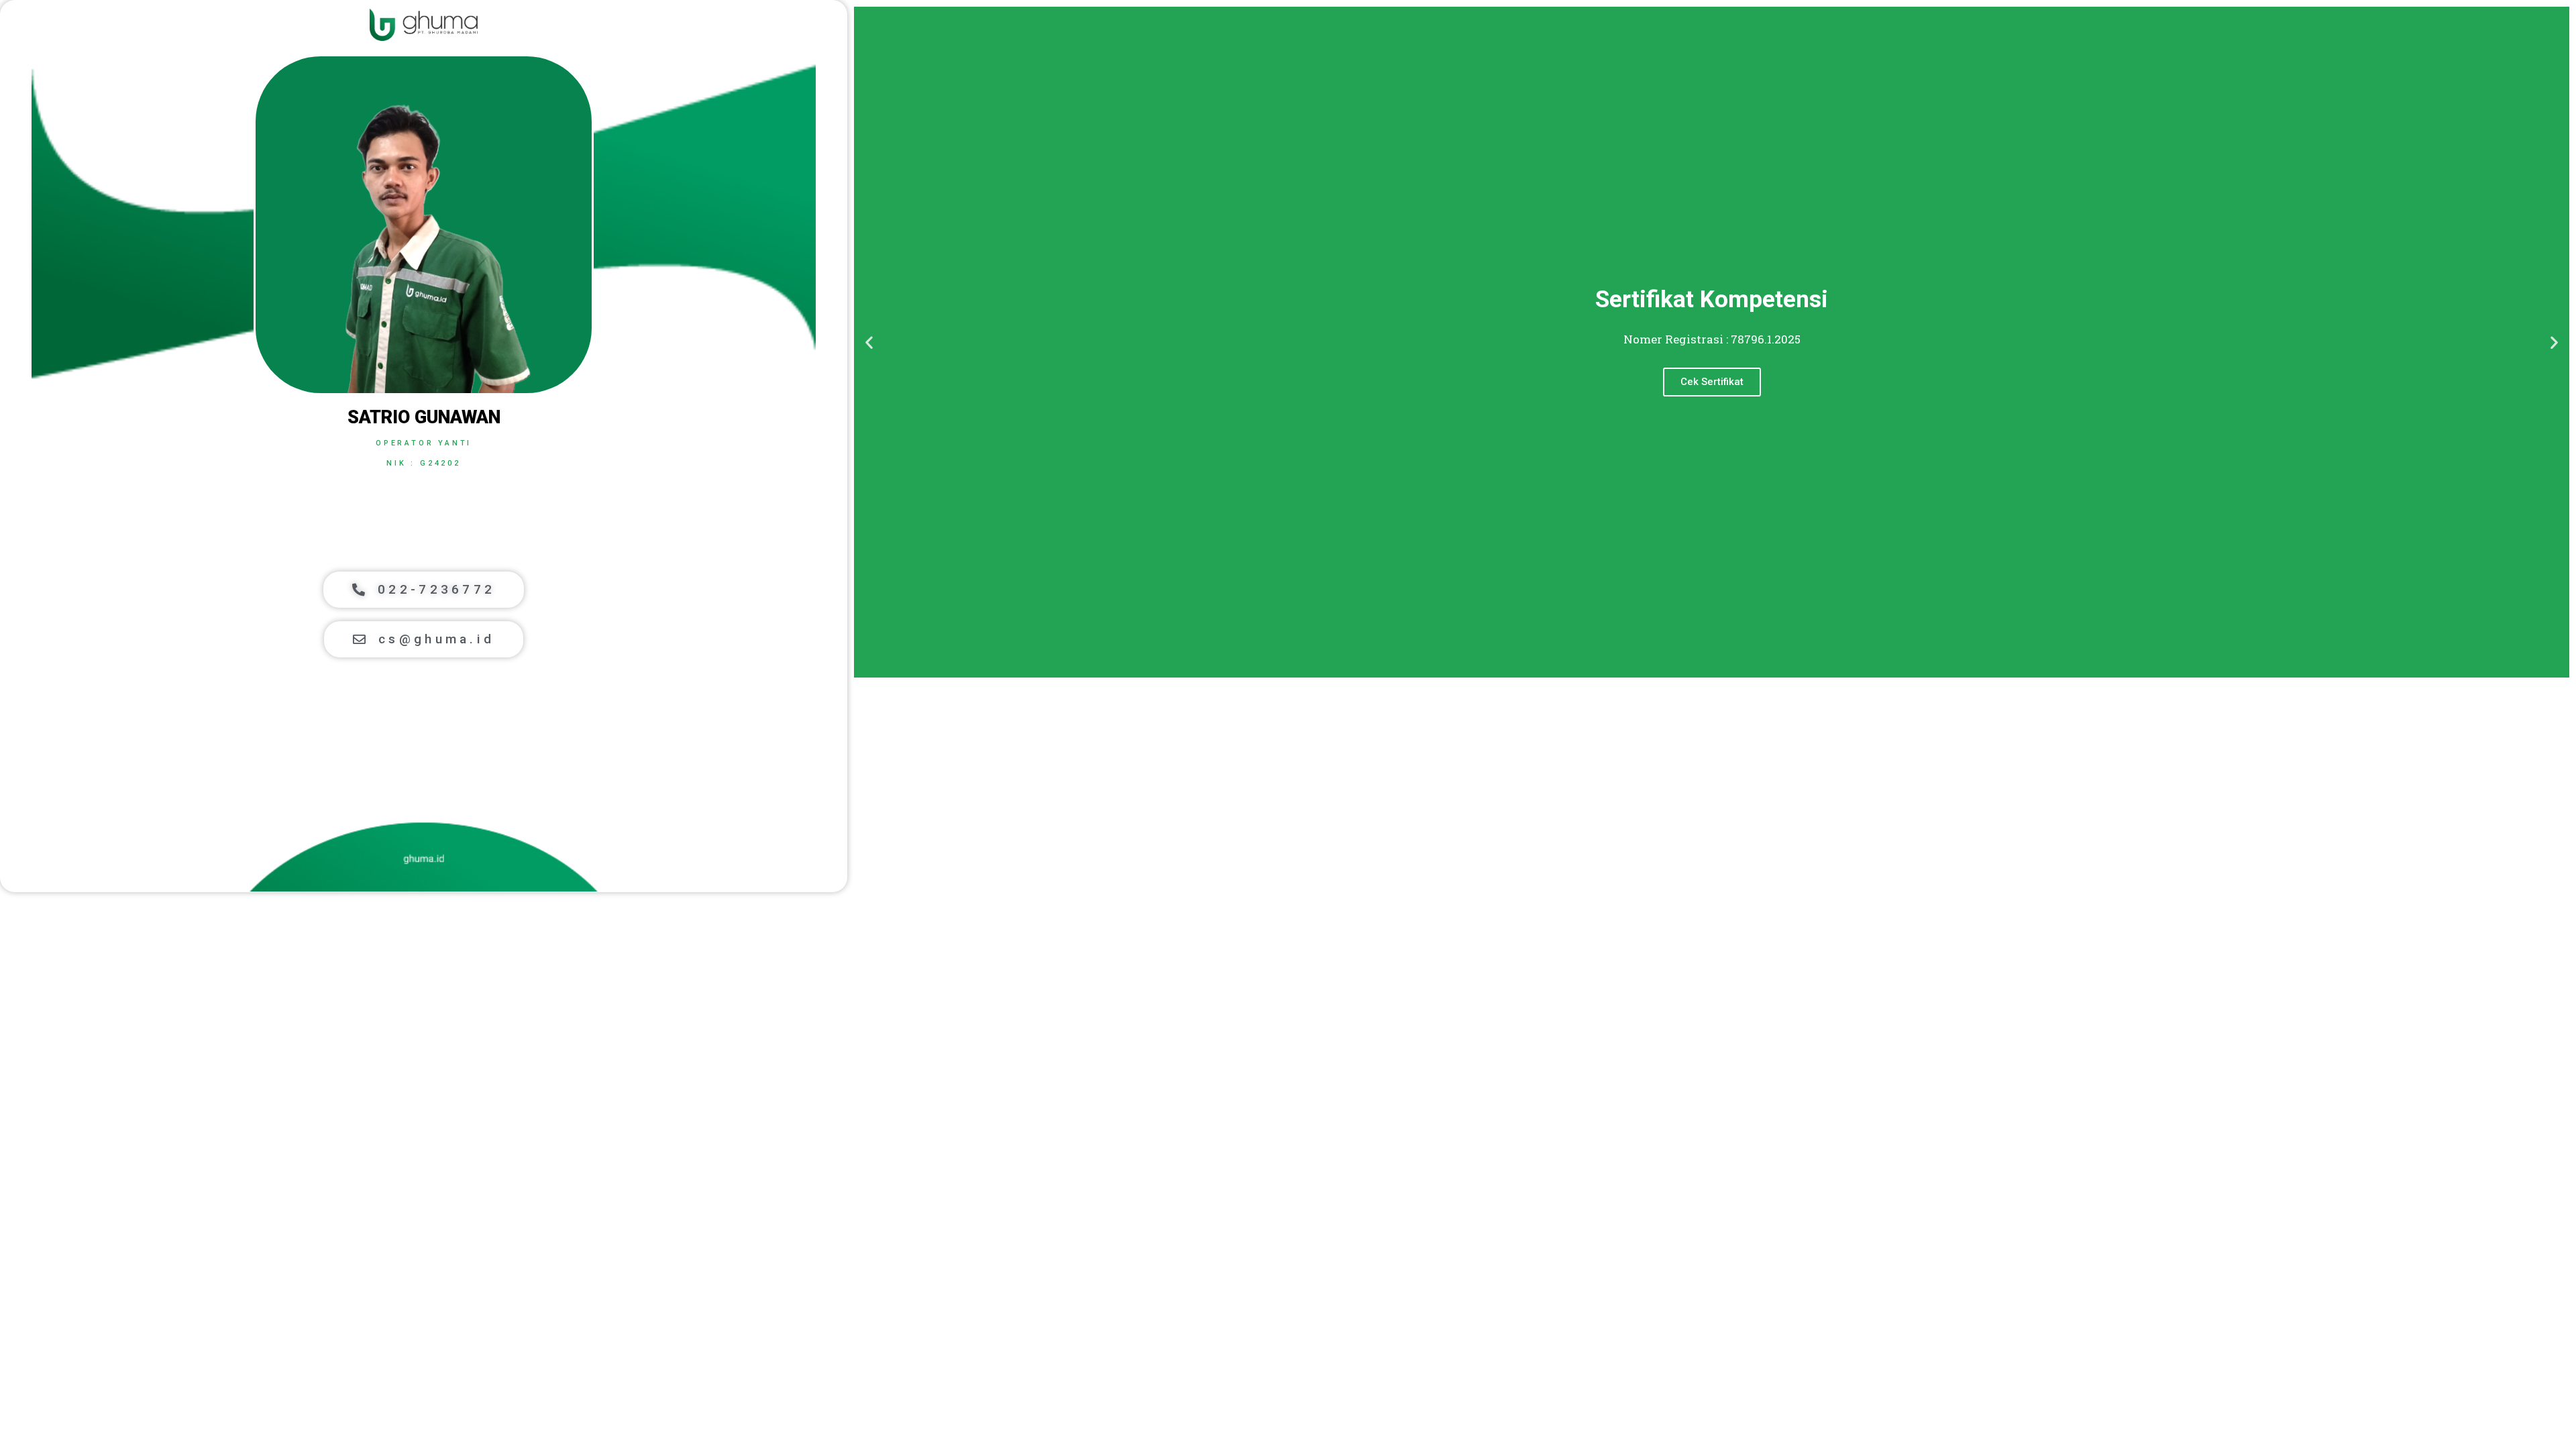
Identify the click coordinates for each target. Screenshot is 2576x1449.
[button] (424, 590)
